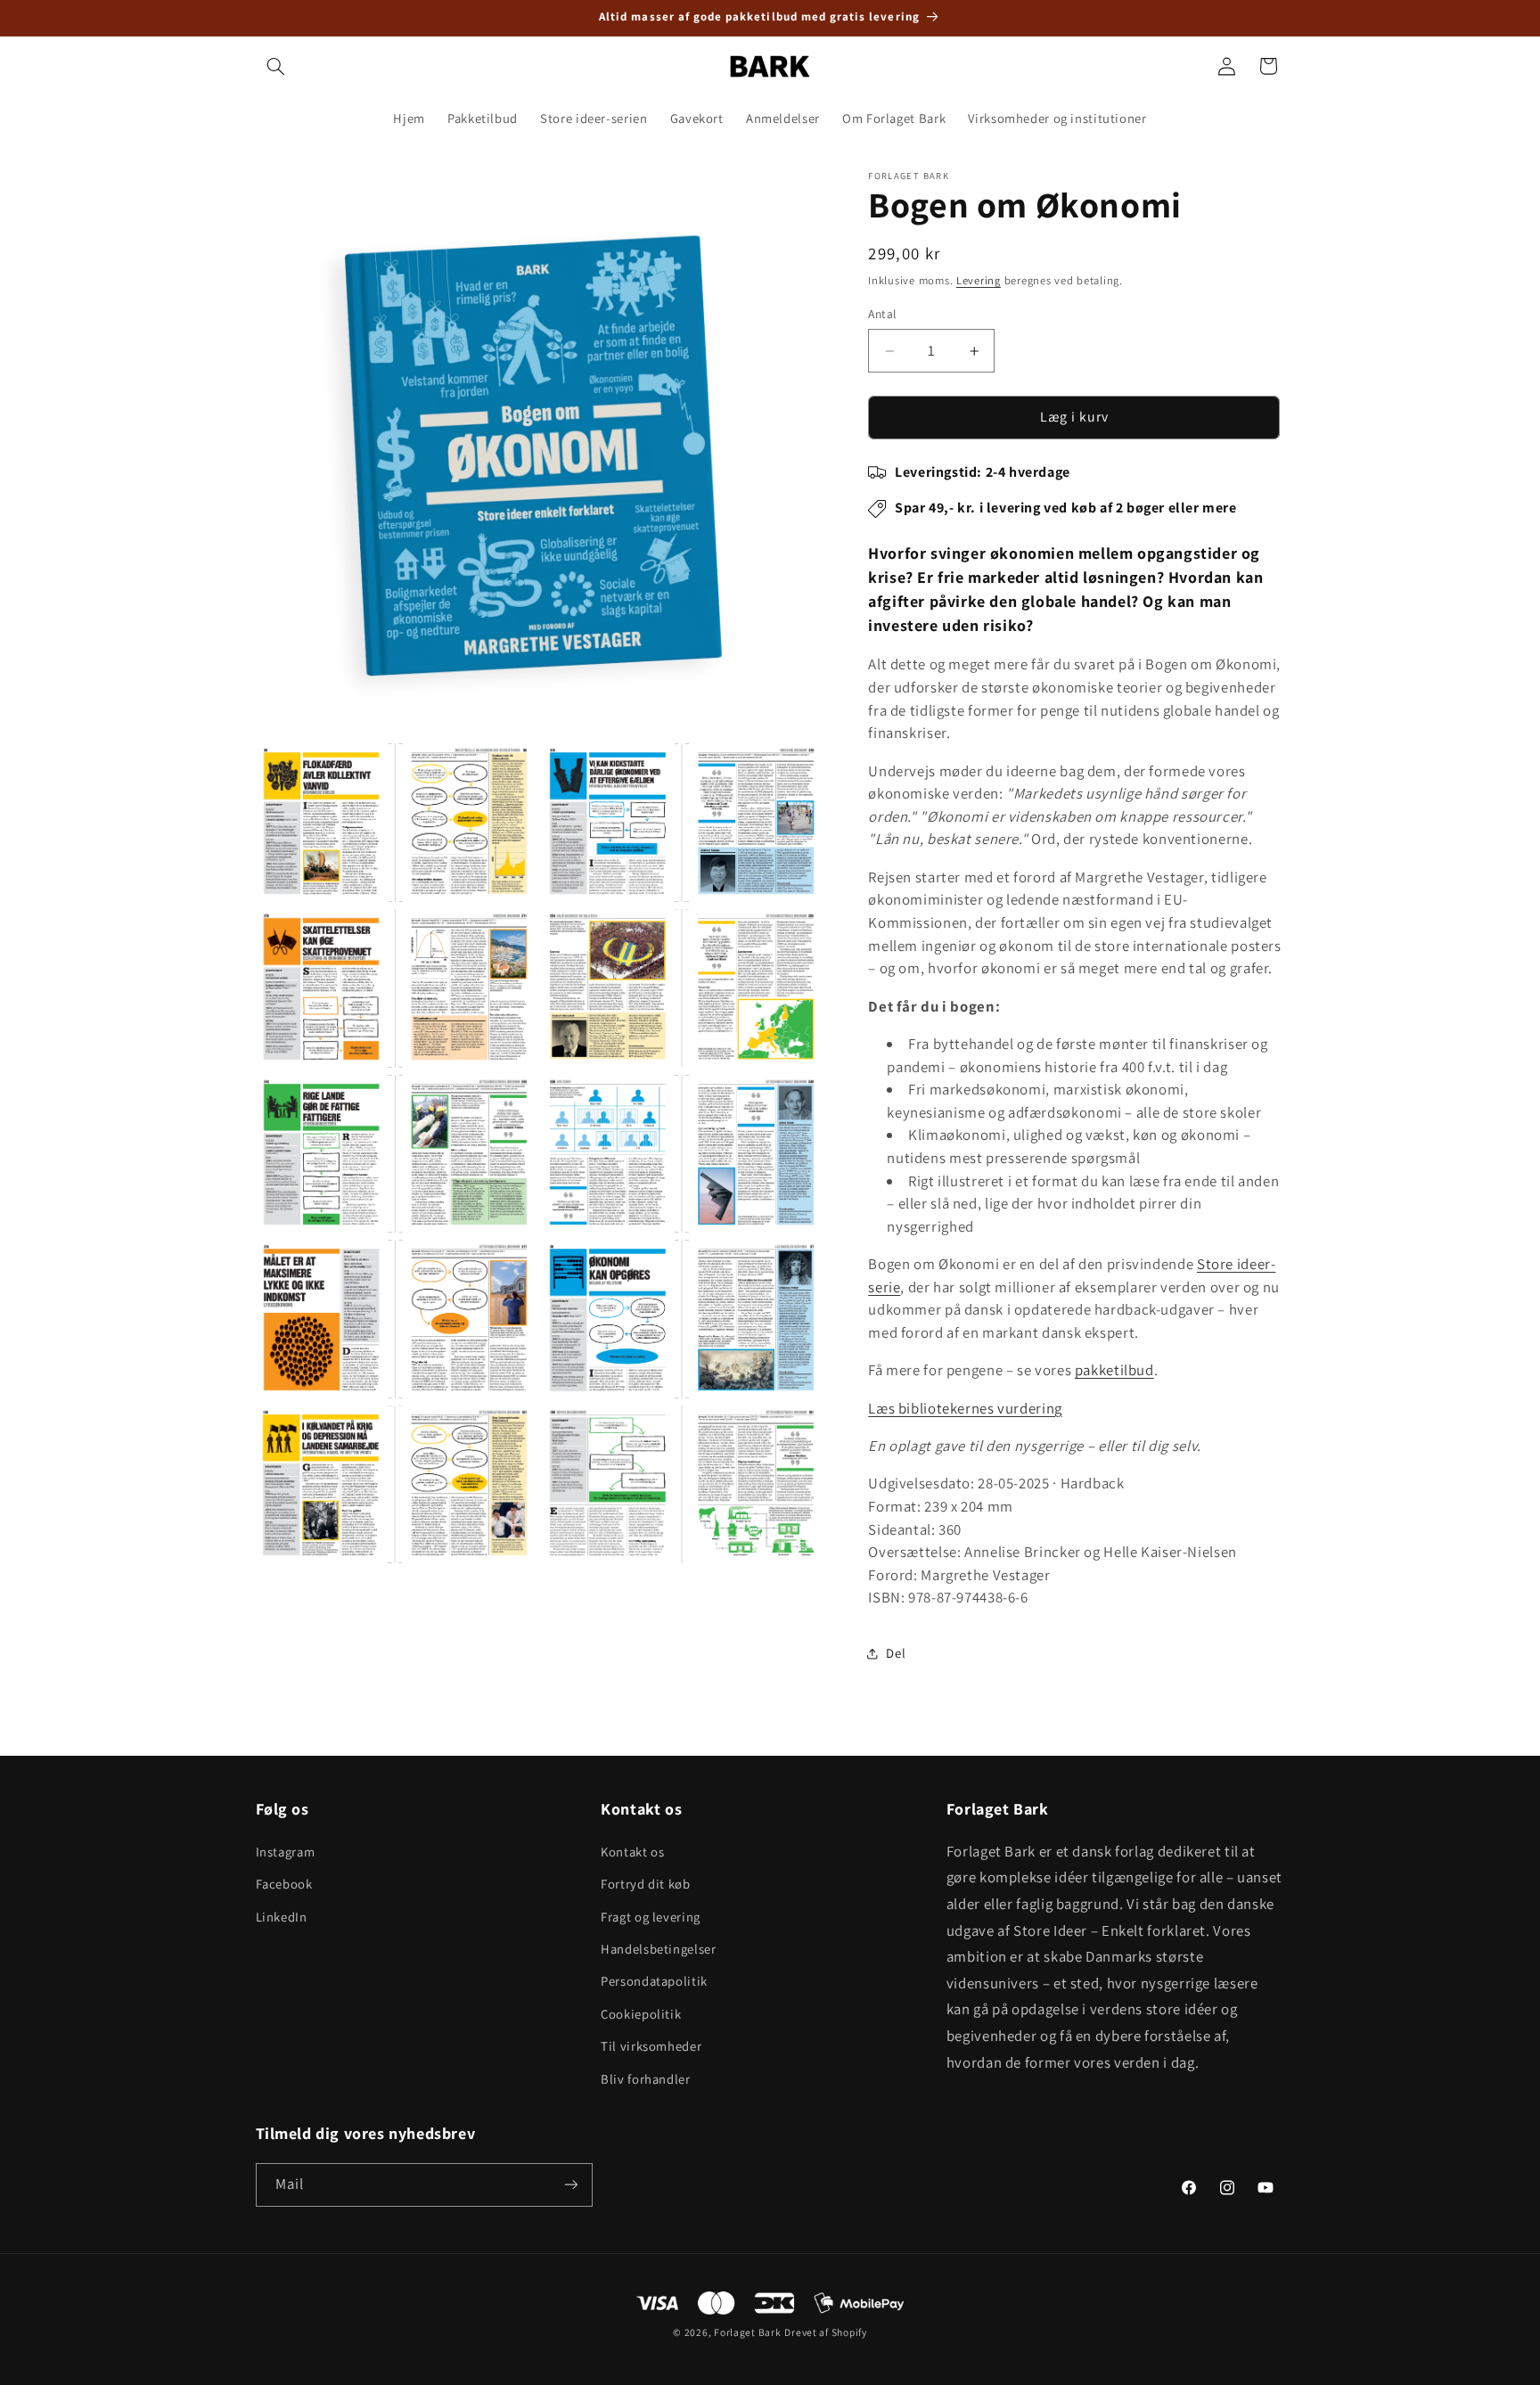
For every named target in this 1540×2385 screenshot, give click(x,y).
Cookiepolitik (641, 2014)
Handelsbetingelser (658, 1949)
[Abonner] (570, 2185)
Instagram (286, 1852)
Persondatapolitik (654, 1981)
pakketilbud (1114, 1371)
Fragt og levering (651, 1917)
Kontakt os (632, 1852)
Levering (979, 281)
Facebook (284, 1884)
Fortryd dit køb (645, 1884)
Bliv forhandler (645, 2079)
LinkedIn (282, 1917)
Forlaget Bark (748, 2332)
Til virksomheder (651, 2046)
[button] (276, 66)
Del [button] (896, 1654)
